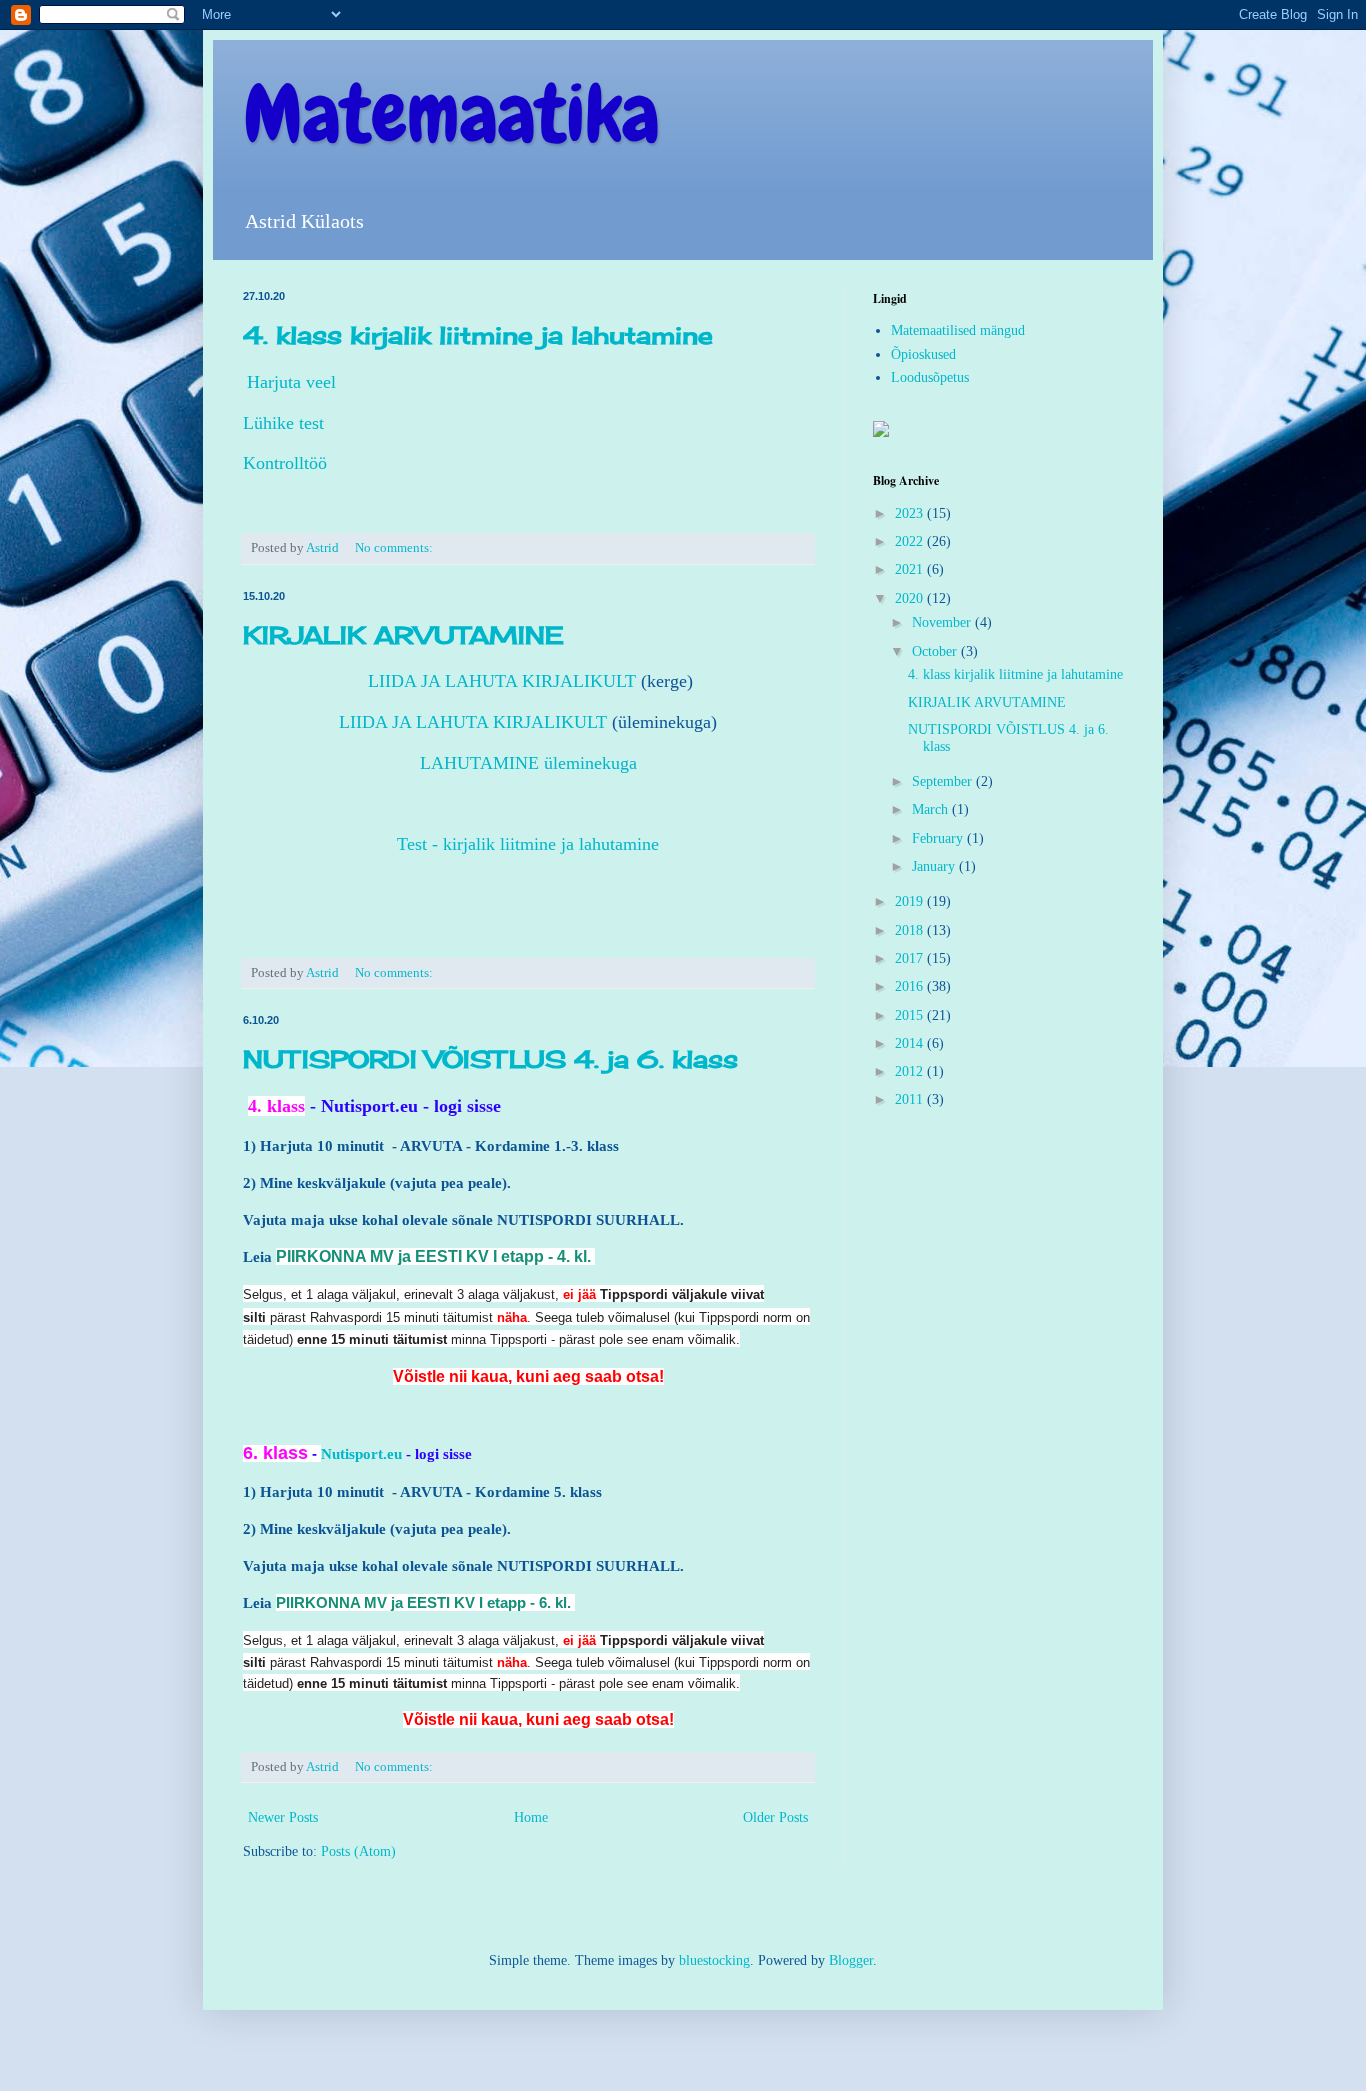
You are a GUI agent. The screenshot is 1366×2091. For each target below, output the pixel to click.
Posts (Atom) (358, 1851)
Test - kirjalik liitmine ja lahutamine (528, 844)
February (939, 838)
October (936, 651)
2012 (911, 1071)
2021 (911, 569)
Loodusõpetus (930, 377)
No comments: (395, 548)
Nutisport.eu (369, 1106)
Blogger (851, 1960)
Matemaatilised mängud (958, 330)
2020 (911, 598)
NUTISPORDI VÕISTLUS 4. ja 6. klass (490, 1059)
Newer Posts (283, 1817)
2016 (911, 986)
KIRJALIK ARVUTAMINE (403, 635)
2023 (911, 513)
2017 (911, 958)
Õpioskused (923, 354)
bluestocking (714, 1960)
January (935, 866)
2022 (911, 541)
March (932, 809)
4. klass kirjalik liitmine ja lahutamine (478, 335)
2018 (911, 930)
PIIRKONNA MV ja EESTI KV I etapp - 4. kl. (433, 1256)
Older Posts (775, 1817)
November (943, 622)
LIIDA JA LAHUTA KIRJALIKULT (499, 681)
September (944, 781)
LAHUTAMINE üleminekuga (528, 763)
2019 (911, 901)
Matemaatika (451, 114)
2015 (911, 1015)
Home (531, 1817)
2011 (911, 1099)
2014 (911, 1043)
